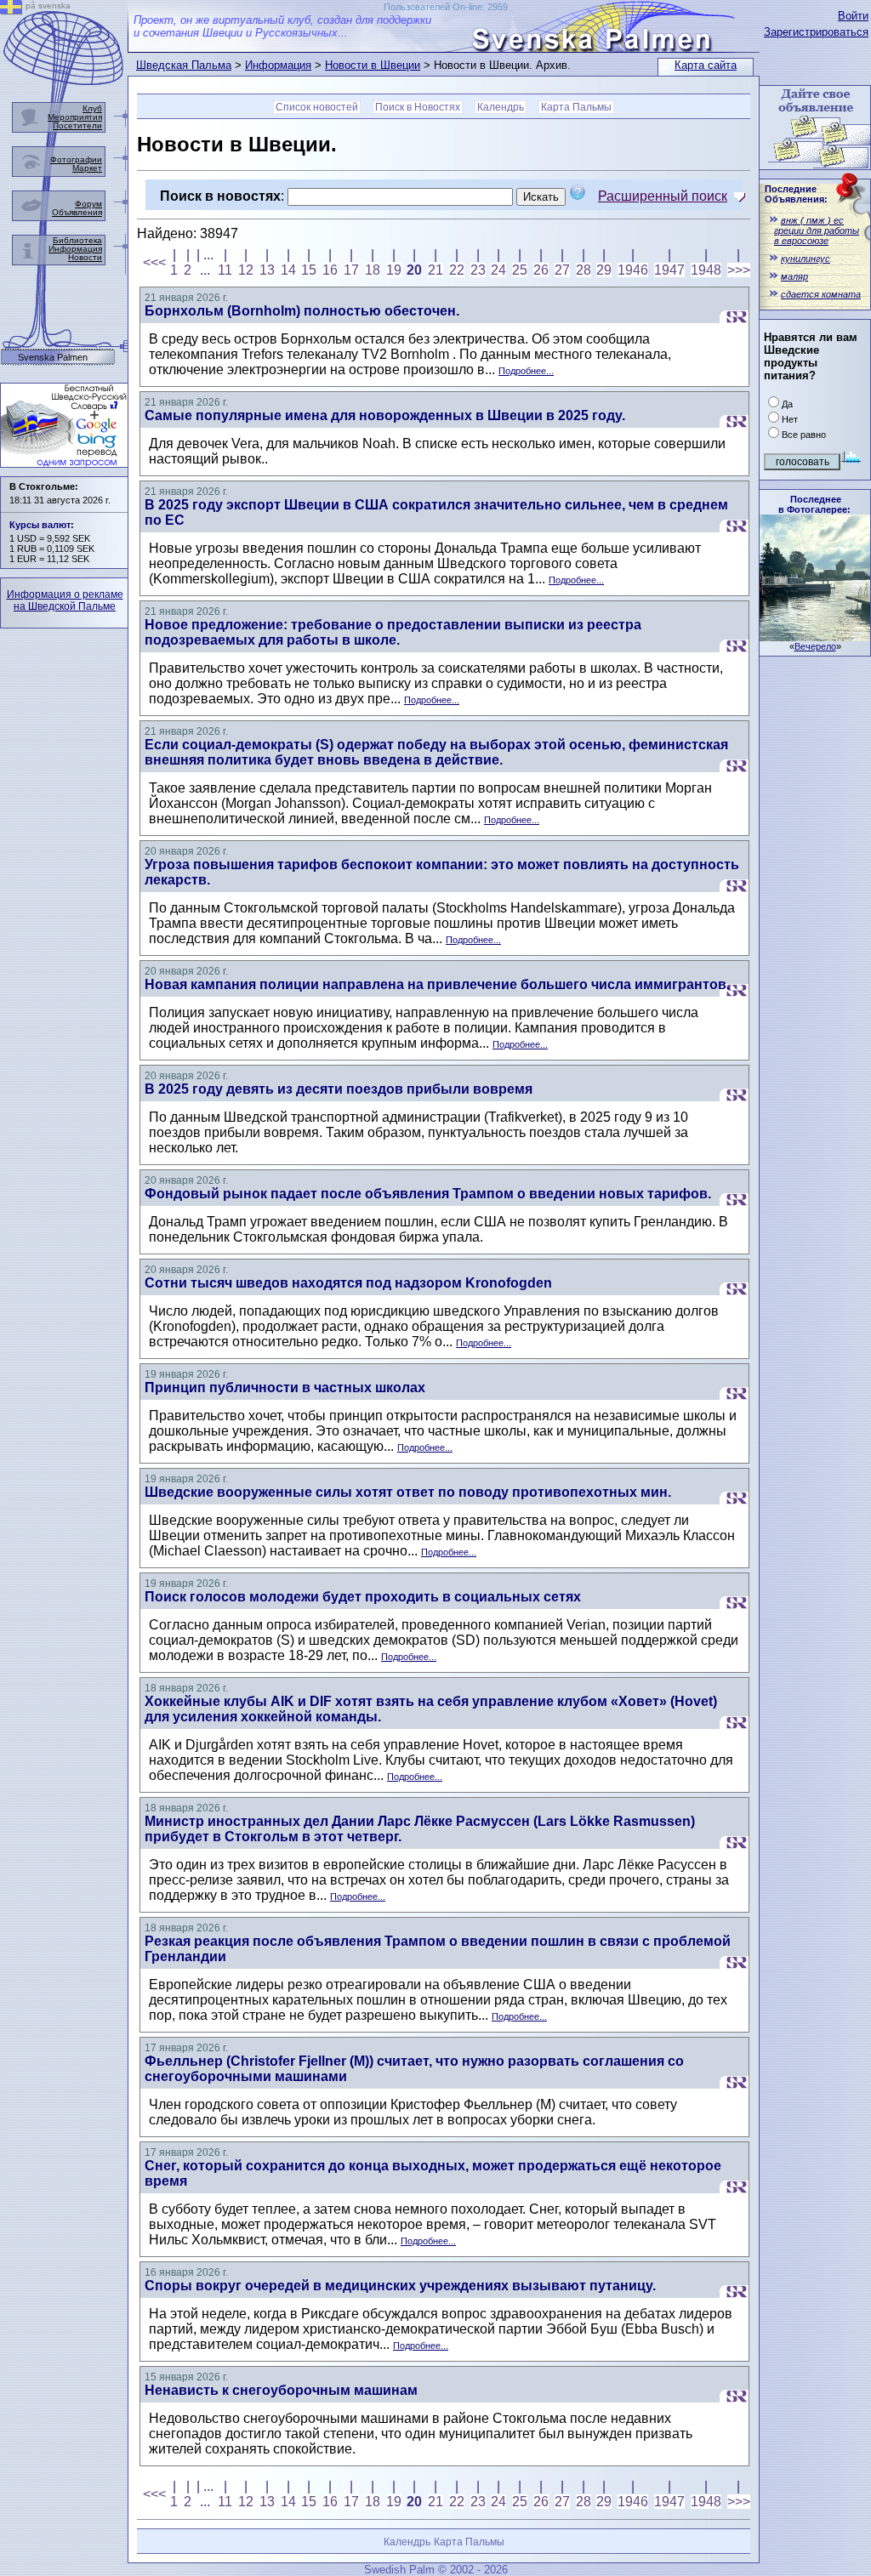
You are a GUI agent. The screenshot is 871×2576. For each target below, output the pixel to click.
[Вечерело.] (815, 637)
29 (604, 270)
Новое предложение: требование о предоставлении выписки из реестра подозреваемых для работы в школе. (393, 632)
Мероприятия (75, 117)
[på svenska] (11, 10)
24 (498, 270)
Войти (853, 16)
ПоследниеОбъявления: (796, 194)
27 (562, 270)
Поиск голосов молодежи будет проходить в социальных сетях (363, 1597)
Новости (85, 257)
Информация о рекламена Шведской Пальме (65, 600)
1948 (706, 270)
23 (478, 270)
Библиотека (77, 240)
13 (267, 270)
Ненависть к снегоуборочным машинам (281, 2390)
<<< (154, 262)
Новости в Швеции (373, 65)
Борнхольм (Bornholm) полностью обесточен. (302, 311)
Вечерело (815, 646)
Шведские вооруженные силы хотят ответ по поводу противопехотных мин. (408, 1492)
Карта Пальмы (576, 107)
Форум (88, 204)
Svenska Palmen (53, 358)
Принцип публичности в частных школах (285, 1388)
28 (584, 270)
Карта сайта (706, 65)
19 (394, 270)
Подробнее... (526, 371)
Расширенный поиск (663, 196)
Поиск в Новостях (418, 107)
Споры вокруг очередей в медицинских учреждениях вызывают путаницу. (400, 2286)
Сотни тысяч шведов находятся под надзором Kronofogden (348, 1283)
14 (288, 270)
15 (309, 270)
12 (246, 270)
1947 (669, 270)
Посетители (77, 125)
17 (351, 270)
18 (373, 270)
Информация (278, 65)
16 (330, 270)
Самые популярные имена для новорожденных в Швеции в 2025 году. (385, 415)
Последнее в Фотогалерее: (814, 504)
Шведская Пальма (184, 65)
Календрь (501, 107)
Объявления (77, 212)
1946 (633, 270)
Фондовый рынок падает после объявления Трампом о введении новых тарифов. (428, 1194)
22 (457, 270)
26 (541, 270)
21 (435, 270)
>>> (739, 270)
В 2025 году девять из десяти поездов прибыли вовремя (339, 1089)
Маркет (87, 168)
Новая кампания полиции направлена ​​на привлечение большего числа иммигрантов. (437, 984)
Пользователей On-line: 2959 (446, 7)
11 (225, 270)
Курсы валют (40, 525)
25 (520, 270)
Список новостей (317, 107)
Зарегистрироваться (816, 32)
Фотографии (76, 159)
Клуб (92, 108)
